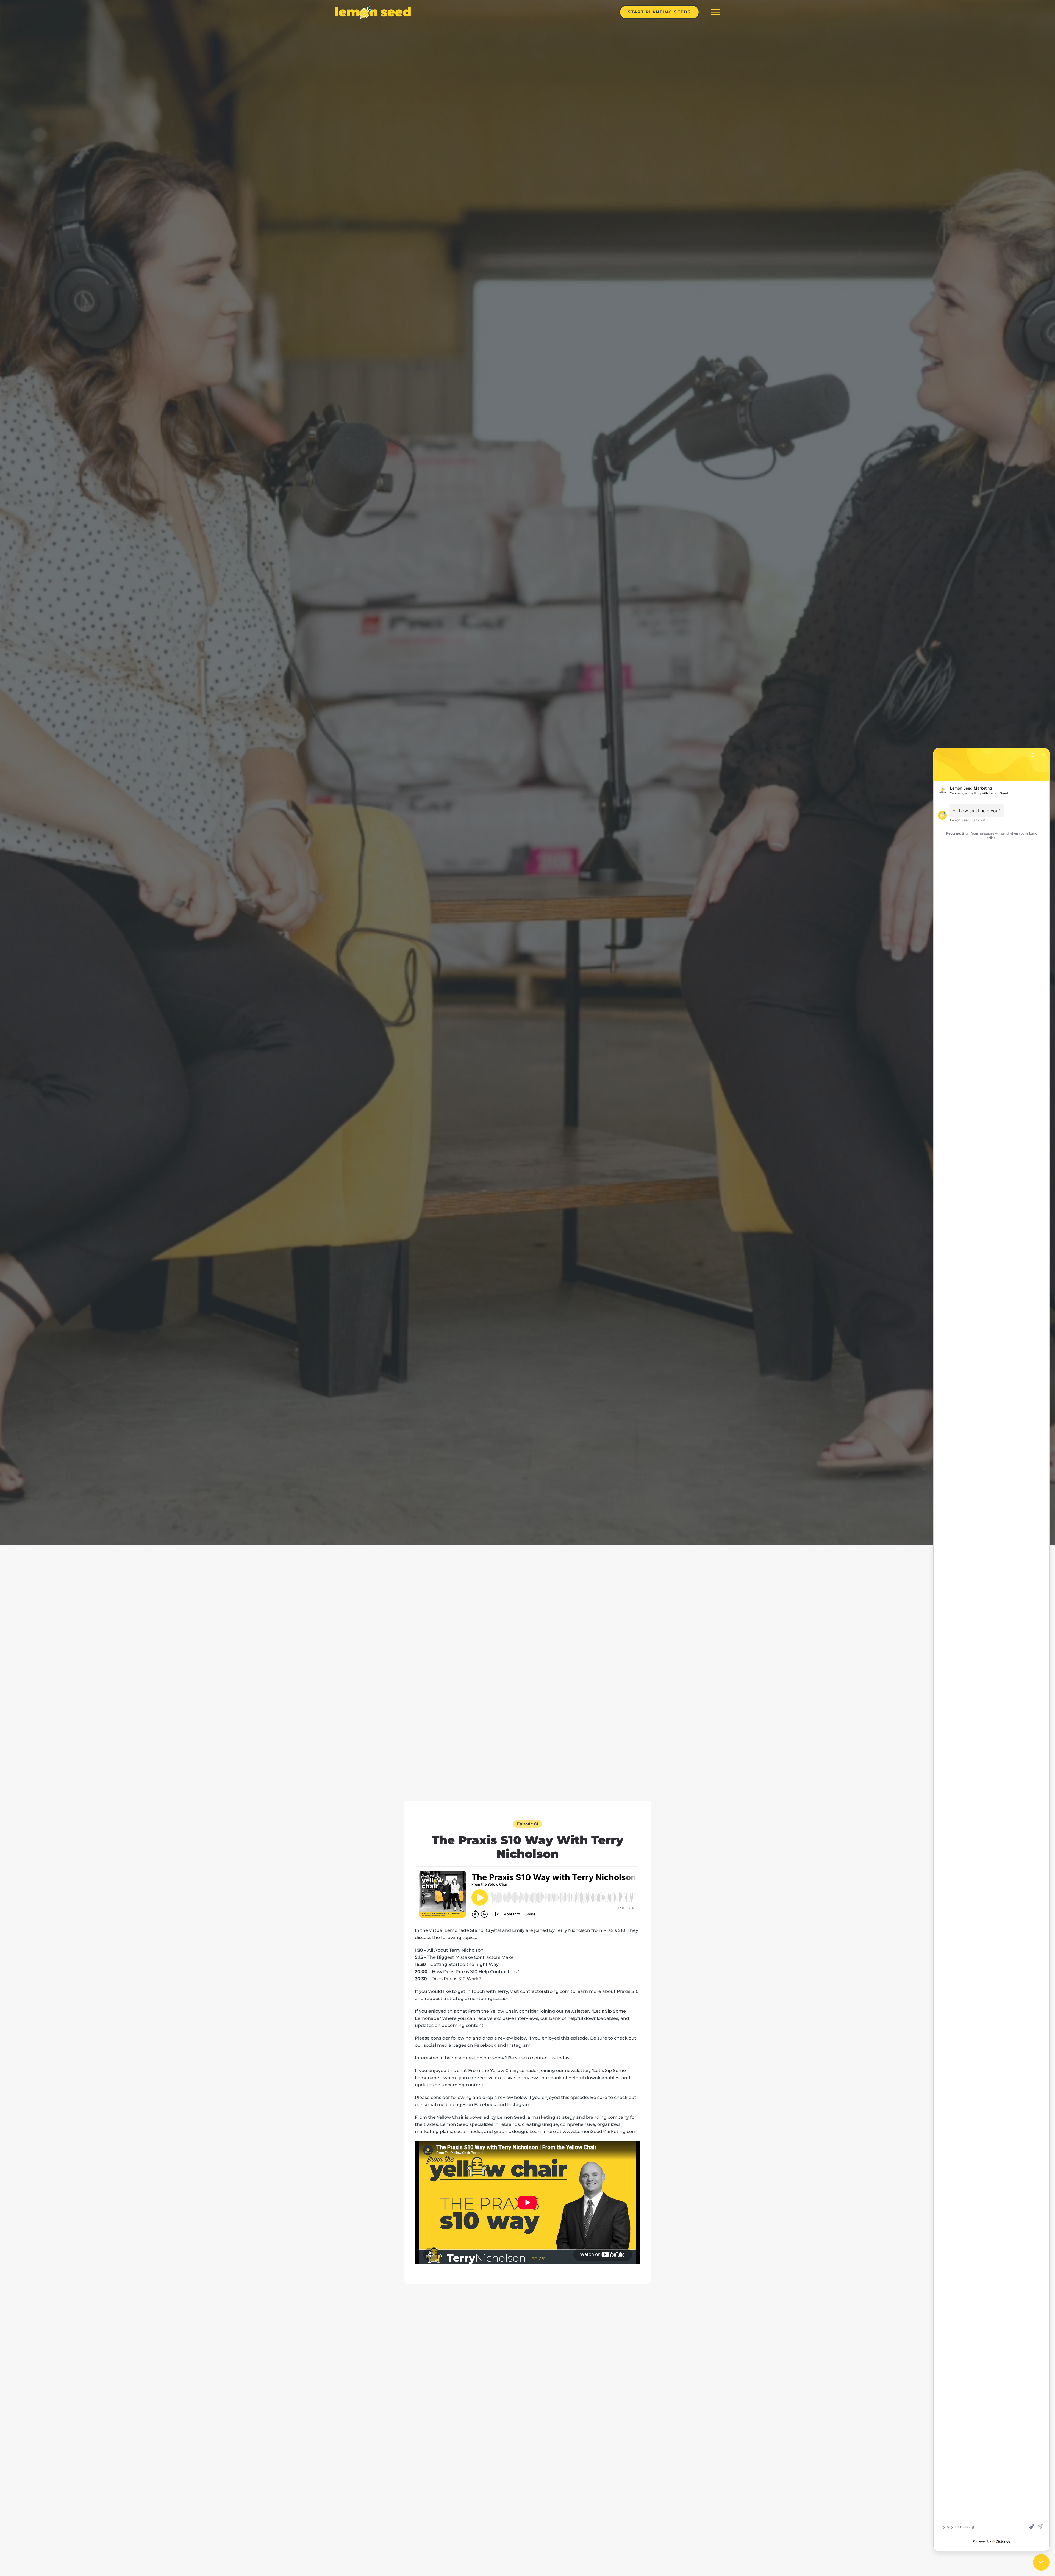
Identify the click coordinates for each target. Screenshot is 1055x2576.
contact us (544, 2058)
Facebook (485, 2045)
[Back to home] (373, 12)
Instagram (519, 2045)
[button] (715, 12)
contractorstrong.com (545, 1991)
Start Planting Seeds (659, 12)
